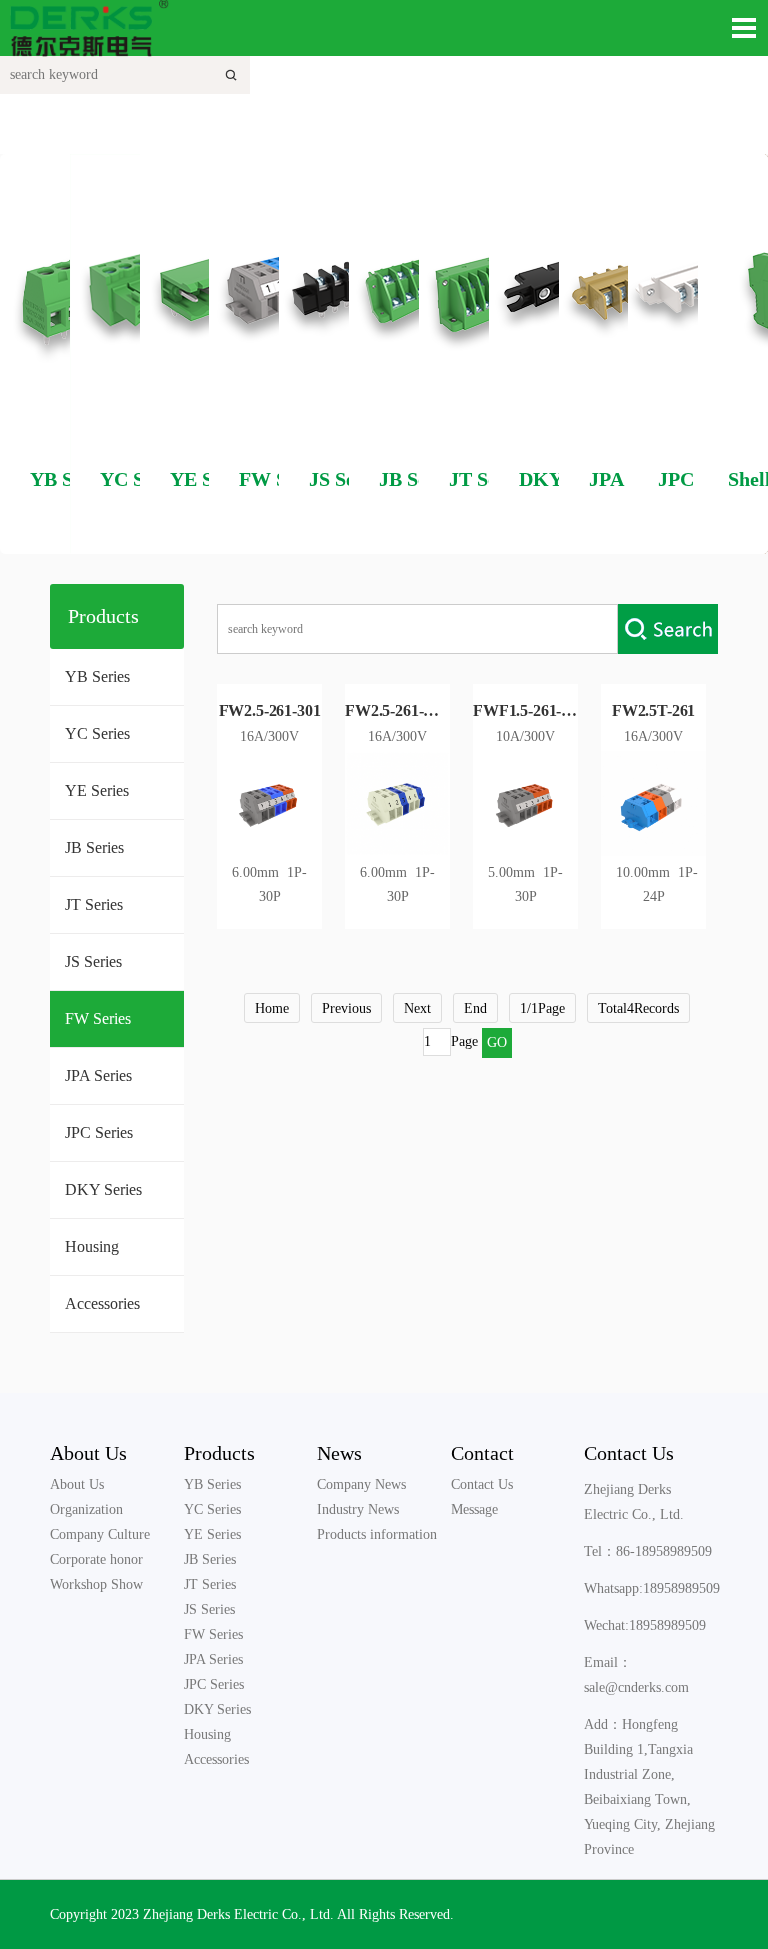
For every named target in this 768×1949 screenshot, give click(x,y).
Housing (92, 1246)
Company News (361, 1484)
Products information (377, 1534)
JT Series (94, 904)
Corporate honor (96, 1559)
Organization (86, 1509)
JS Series (93, 961)
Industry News (358, 1509)
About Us (88, 1453)
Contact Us (482, 1484)
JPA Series (98, 1075)
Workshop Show (96, 1584)
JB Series (94, 847)
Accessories (102, 1303)
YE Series (97, 790)
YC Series (97, 733)
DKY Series (103, 1189)
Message (474, 1509)
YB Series (97, 676)
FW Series (98, 1018)
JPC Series (99, 1132)
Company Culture (100, 1534)
